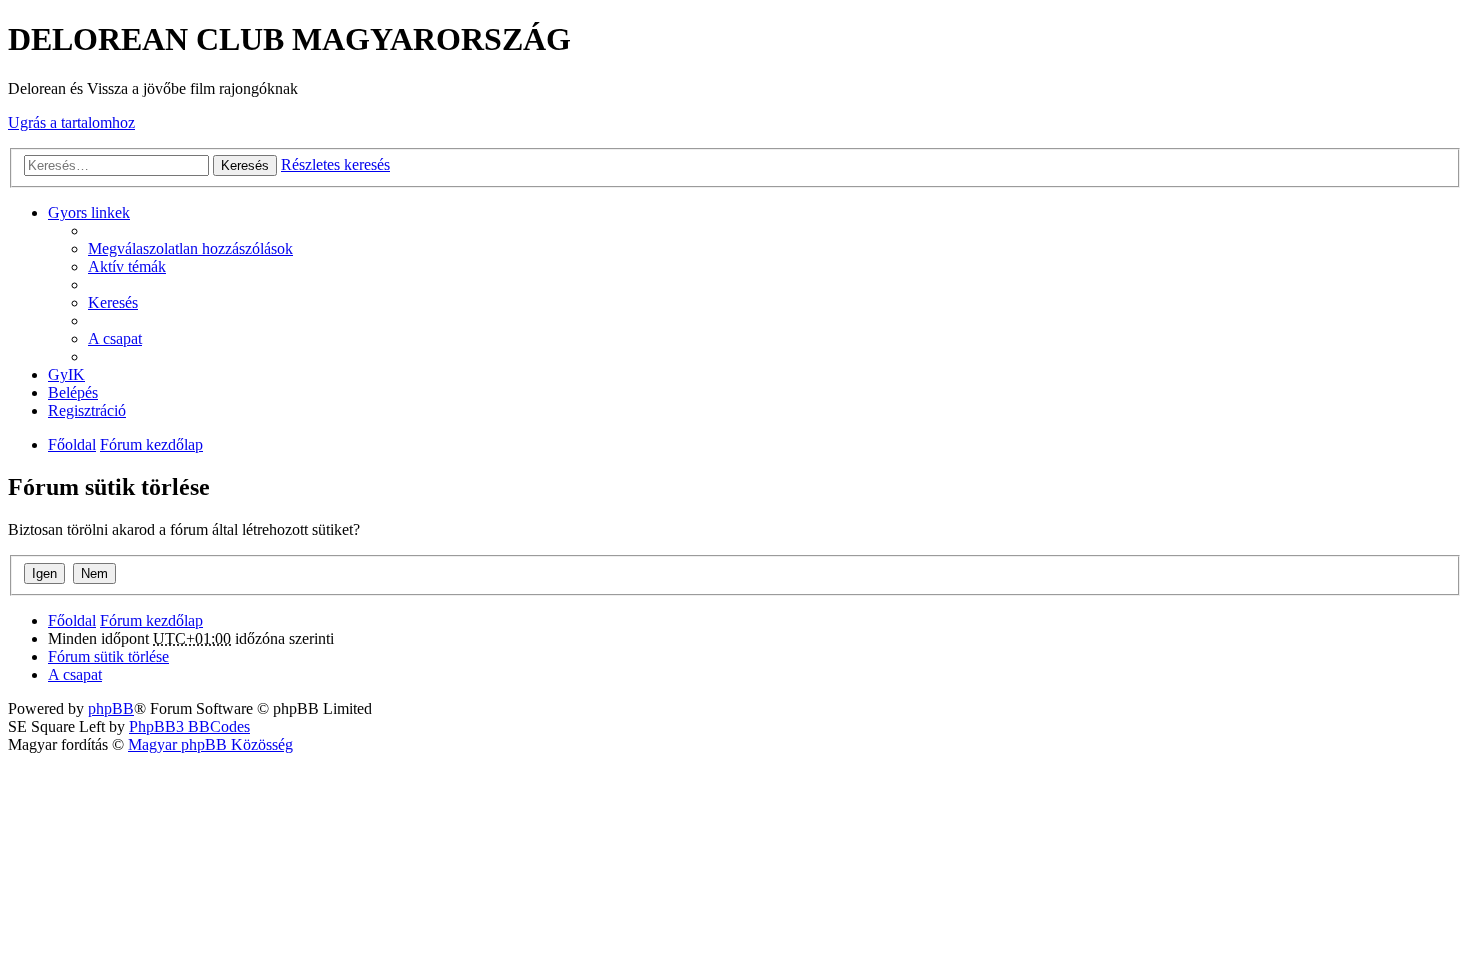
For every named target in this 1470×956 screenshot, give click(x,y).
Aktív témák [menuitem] (127, 266)
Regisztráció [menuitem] (87, 410)
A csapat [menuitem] (115, 338)
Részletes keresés (335, 164)
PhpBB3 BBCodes (189, 726)
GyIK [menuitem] (66, 374)
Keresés (245, 165)
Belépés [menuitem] (73, 392)
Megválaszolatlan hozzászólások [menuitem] (190, 248)
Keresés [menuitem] (113, 302)
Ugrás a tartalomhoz (71, 122)
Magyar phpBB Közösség (210, 744)
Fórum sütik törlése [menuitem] (108, 656)
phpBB (111, 708)
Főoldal (72, 444)
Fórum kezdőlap (151, 444)
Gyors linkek (89, 212)
